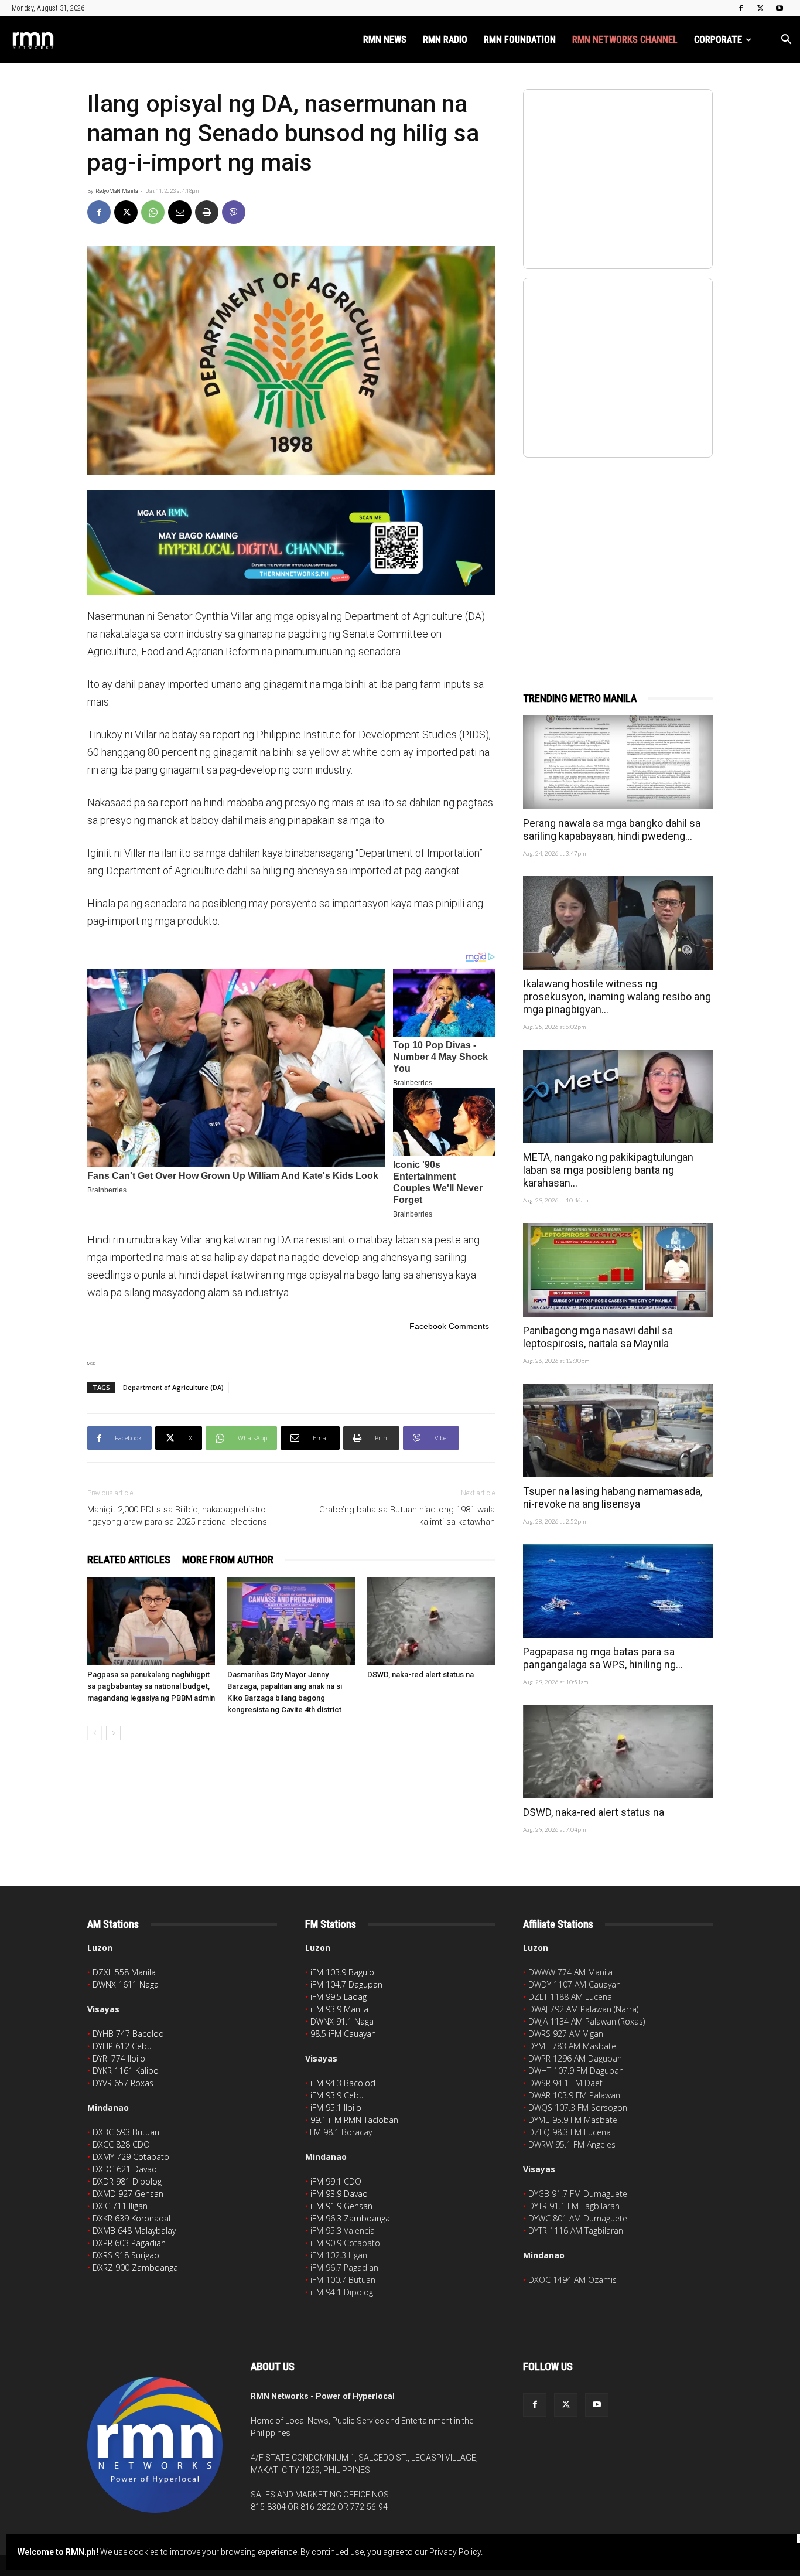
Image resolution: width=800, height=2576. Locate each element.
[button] (786, 41)
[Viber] (234, 212)
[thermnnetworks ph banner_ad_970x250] (291, 543)
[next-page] (113, 1733)
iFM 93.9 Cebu (337, 2095)
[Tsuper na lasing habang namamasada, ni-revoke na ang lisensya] (618, 1430)
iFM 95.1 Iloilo (336, 2108)
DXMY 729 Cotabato (131, 2157)
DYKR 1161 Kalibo (126, 2071)
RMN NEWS (385, 40)
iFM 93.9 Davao (339, 2194)
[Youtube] (780, 8)
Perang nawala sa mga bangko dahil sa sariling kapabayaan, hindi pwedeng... (612, 829)
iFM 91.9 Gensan (341, 2206)
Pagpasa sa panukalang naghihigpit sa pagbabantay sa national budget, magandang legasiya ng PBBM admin (151, 1686)
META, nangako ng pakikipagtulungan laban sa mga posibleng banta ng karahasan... (608, 1170)
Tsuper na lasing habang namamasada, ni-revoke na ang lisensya (613, 1497)
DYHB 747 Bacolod (128, 2034)
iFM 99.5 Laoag (339, 1997)
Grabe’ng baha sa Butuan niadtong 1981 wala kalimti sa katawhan (407, 1516)
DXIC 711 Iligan (120, 2206)
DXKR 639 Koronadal (131, 2218)
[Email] (180, 212)
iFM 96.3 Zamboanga (350, 2218)
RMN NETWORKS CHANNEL (625, 40)
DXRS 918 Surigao (126, 2255)
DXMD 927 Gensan (128, 2194)
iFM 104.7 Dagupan (346, 1984)
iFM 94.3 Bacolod (343, 2083)
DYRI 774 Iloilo (119, 2058)
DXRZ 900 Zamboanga (135, 2267)
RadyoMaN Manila (117, 191)
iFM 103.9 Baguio (342, 1972)
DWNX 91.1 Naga (342, 2021)
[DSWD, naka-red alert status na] (431, 1621)
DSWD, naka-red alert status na (420, 1674)
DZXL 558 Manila (124, 1972)
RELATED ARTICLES (129, 1560)
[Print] (207, 212)
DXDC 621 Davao (125, 2169)
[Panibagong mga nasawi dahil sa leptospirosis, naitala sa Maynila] (618, 1270)
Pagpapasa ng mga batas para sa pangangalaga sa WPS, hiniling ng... (603, 1658)
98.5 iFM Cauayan (343, 2034)
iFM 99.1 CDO (336, 2181)
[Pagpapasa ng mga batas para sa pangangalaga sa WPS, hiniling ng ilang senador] (618, 1591)
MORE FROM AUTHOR (228, 1560)
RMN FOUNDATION (520, 40)
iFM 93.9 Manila (339, 2009)
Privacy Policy (455, 2552)
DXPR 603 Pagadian (129, 2243)
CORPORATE (718, 40)
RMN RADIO (445, 40)
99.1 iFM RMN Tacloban (354, 2120)
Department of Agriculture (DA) (173, 1387)
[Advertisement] (618, 562)
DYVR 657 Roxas (123, 2083)
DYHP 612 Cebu (122, 2046)
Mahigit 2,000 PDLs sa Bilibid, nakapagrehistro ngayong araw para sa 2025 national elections (177, 1516)
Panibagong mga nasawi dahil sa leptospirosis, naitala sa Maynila (598, 1337)
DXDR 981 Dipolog (127, 2181)
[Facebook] (741, 8)
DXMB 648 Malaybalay (134, 2231)
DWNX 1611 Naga (126, 1984)
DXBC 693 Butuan (126, 2132)
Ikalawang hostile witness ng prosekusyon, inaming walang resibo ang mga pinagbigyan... (617, 996)
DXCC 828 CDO (121, 2144)
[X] (760, 8)
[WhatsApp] (153, 212)
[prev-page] (95, 1733)
